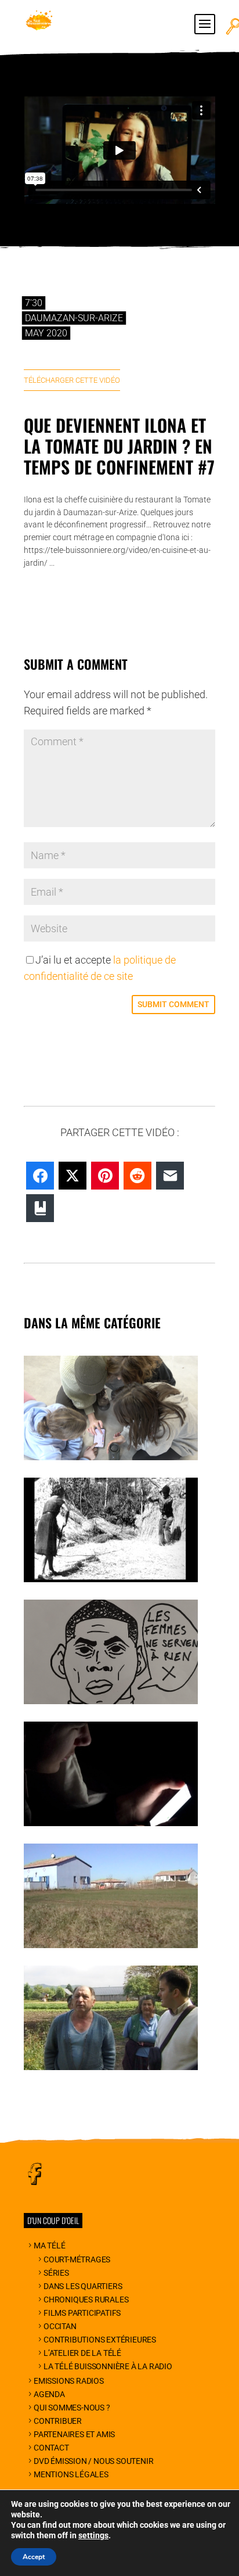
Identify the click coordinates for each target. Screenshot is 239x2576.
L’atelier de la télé (82, 2353)
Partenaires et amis (74, 2434)
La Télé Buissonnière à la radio (108, 2366)
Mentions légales (71, 2474)
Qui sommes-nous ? (72, 2408)
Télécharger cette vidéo (72, 380)
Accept (34, 2557)
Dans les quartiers (83, 2286)
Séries (56, 2273)
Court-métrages (77, 2259)
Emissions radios (69, 2381)
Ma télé (49, 2246)
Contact (51, 2448)
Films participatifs (82, 2313)
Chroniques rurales (86, 2300)
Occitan (60, 2326)
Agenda (49, 2394)
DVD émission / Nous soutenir (93, 2461)
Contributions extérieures (100, 2340)
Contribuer (58, 2421)
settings (93, 2535)
